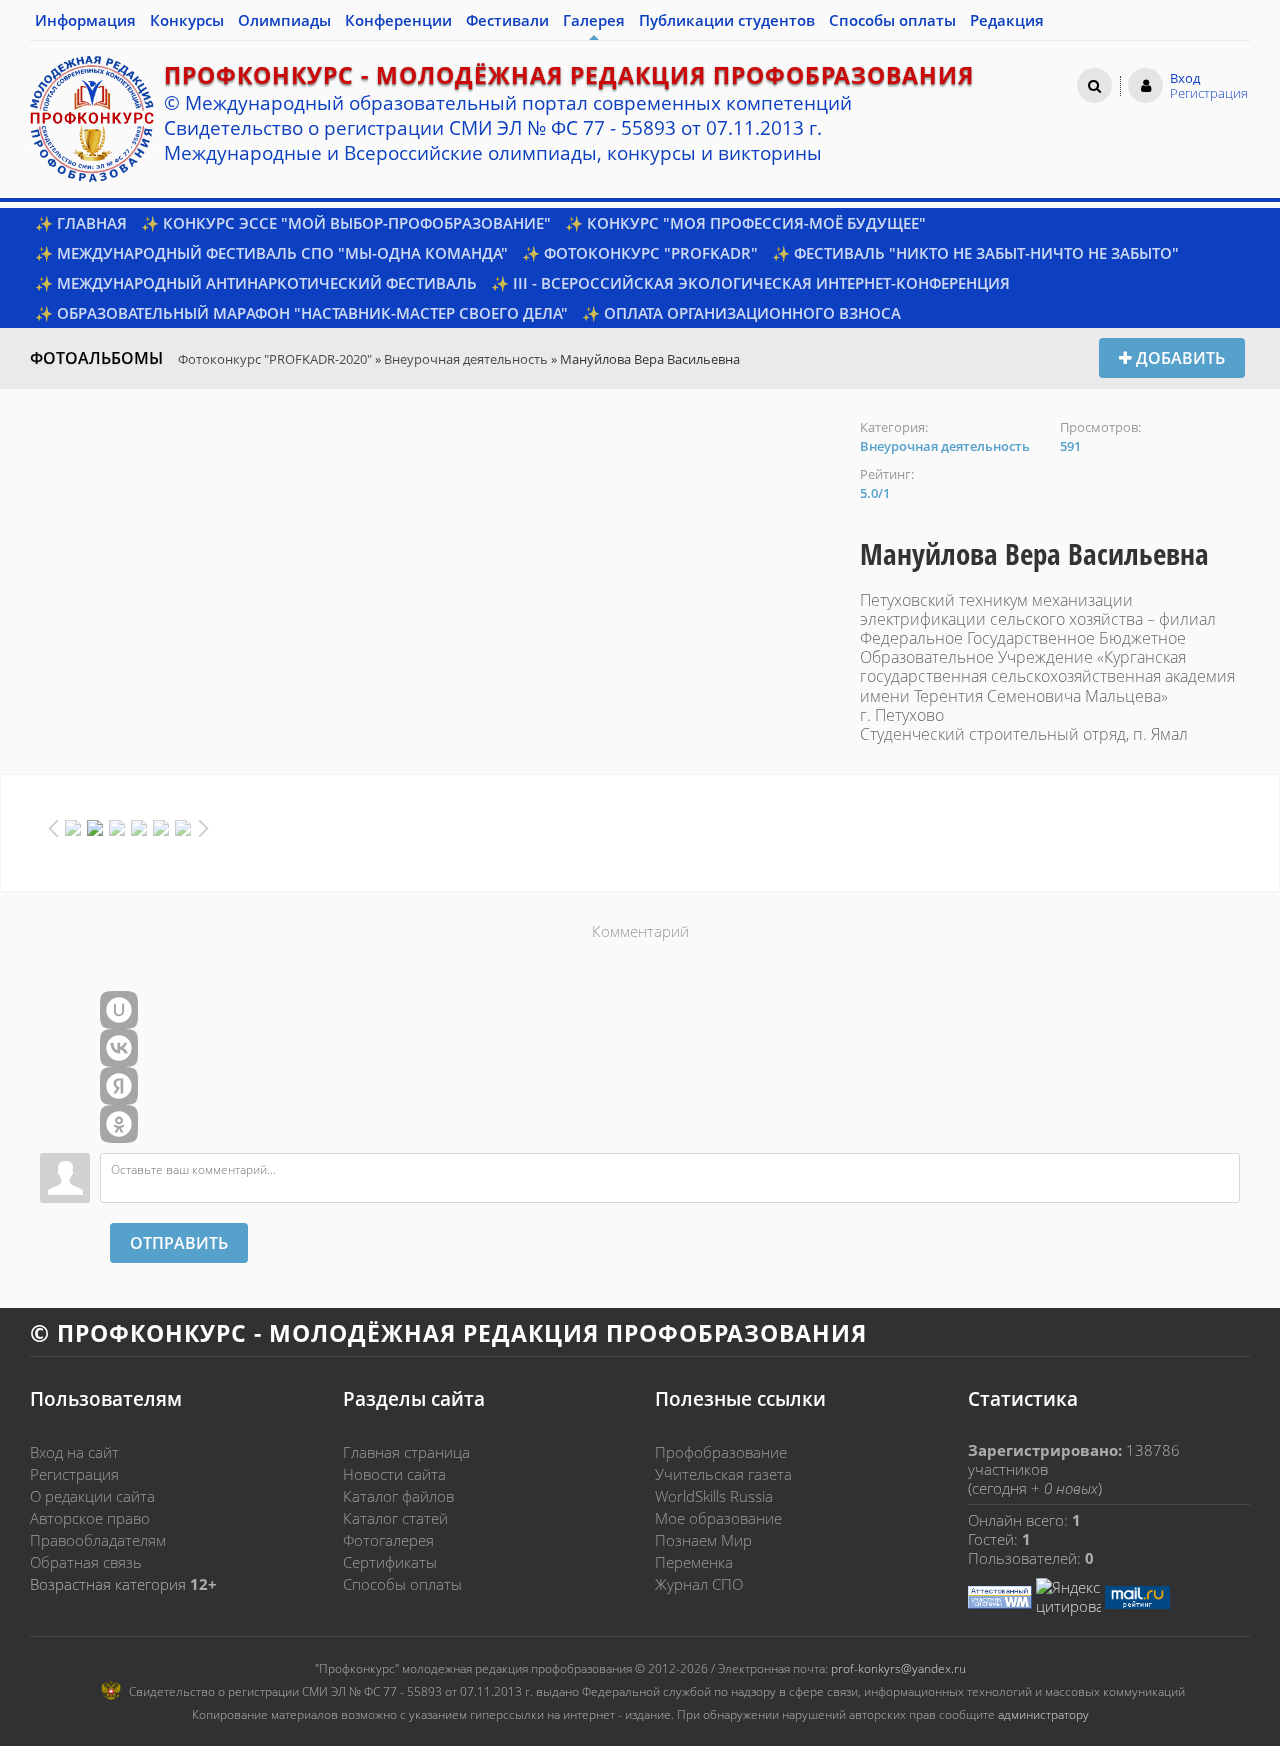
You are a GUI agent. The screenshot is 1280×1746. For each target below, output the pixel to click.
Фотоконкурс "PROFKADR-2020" (275, 359)
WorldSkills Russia (714, 1496)
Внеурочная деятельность (466, 359)
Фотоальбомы (96, 358)
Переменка (694, 1562)
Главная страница (406, 1452)
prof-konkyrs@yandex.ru (898, 1668)
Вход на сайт (74, 1452)
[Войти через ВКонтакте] (119, 1048)
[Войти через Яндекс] (119, 1086)
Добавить (1178, 358)
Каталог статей (395, 1518)
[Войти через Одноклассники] (119, 1124)
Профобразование (721, 1452)
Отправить (179, 1243)
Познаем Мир (703, 1540)
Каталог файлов (398, 1496)
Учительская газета (723, 1474)
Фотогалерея (388, 1540)
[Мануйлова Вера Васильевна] (435, 428)
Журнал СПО (699, 1584)
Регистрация (74, 1474)
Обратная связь (86, 1562)
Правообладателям (98, 1540)
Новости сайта (394, 1474)
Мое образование (718, 1518)
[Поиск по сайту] (1094, 85)
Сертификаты (390, 1562)
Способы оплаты (402, 1584)
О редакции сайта (92, 1496)
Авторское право (90, 1518)
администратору (1043, 1714)
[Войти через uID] (119, 1010)
